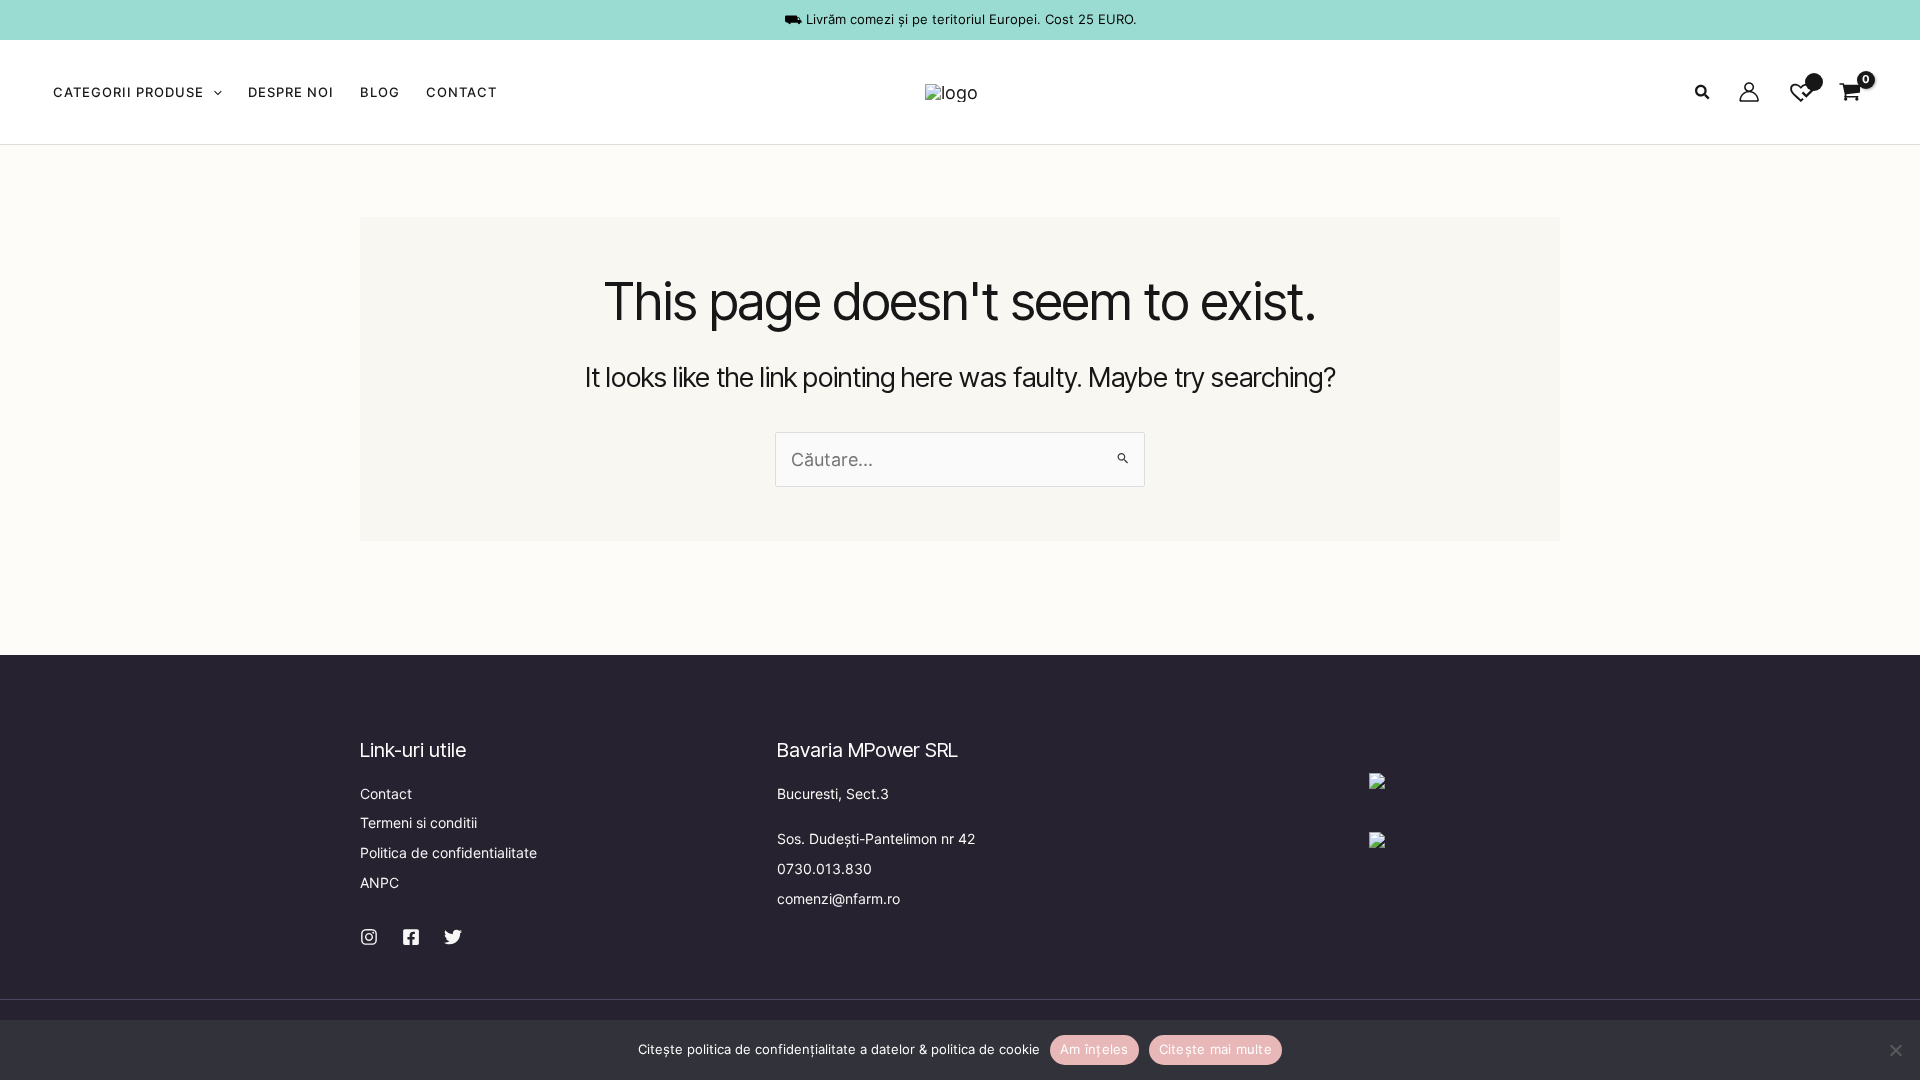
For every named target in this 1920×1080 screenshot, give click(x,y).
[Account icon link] (1749, 92)
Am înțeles (1094, 1049)
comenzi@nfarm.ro (838, 898)
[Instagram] (369, 937)
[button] (213, 92)
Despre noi (291, 92)
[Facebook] (411, 937)
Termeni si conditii (418, 822)
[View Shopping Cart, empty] (1850, 92)
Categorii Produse (128, 92)
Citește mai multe (1215, 1049)
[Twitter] (453, 937)
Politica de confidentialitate (448, 852)
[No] (1895, 1050)
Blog (380, 92)
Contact (461, 92)
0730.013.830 (824, 868)
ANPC (379, 882)
